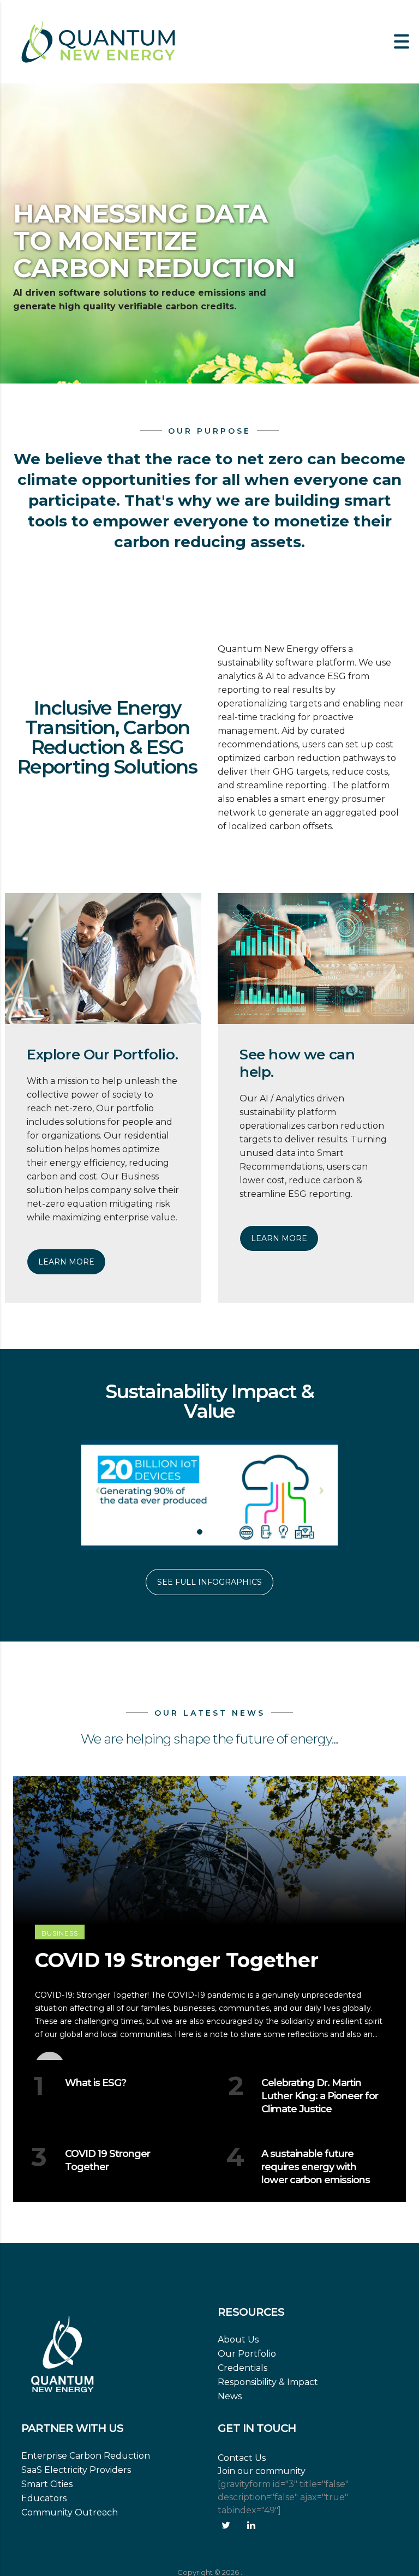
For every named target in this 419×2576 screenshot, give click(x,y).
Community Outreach (70, 2512)
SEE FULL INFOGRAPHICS (209, 1582)
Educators (44, 2498)
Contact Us (242, 2458)
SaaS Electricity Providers (76, 2470)
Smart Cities (47, 2484)
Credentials (243, 2368)
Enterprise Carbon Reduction (86, 2456)
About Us (238, 2340)
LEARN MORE (66, 1262)
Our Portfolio (247, 2354)
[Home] (98, 41)
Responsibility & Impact (268, 2382)
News (230, 2396)
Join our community (262, 2471)
